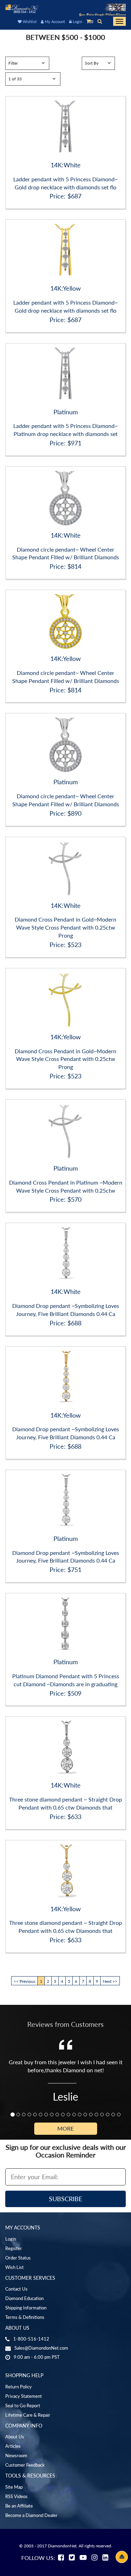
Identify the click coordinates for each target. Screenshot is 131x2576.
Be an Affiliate (19, 2506)
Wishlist (29, 21)
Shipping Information (26, 2308)
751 (76, 1570)
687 (76, 196)
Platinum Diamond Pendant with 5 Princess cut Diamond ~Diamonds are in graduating (66, 1680)
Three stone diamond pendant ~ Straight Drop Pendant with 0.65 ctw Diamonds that (65, 1803)
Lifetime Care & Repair (28, 2415)
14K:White (66, 165)
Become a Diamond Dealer (31, 2515)
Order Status (18, 2258)
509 (76, 1693)
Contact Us (16, 2289)
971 (76, 443)
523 (76, 945)
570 (76, 1199)
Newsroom (16, 2455)
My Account (54, 21)
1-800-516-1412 (31, 2339)
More (65, 2128)
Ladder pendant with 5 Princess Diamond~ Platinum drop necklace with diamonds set (65, 430)
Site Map (14, 2487)
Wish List (14, 2267)
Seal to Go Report (23, 2406)
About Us (15, 2437)
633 (76, 1817)
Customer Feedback (25, 2465)
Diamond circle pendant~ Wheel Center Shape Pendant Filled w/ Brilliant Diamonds (66, 553)
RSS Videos (16, 2496)
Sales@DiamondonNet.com (41, 2348)
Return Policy (19, 2387)
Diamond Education (24, 2298)
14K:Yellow (65, 288)
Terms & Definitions (25, 2317)
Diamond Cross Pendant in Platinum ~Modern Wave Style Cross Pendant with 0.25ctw (66, 1186)
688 (76, 1323)
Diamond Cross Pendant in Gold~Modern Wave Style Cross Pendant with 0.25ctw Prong (65, 927)
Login (77, 21)
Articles (13, 2446)
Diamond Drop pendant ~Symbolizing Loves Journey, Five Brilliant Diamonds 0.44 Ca (66, 1310)
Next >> (110, 1981)
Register (14, 2248)
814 (76, 566)
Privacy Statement (24, 2396)
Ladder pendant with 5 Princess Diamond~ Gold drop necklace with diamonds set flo (65, 183)
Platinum (66, 412)
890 (76, 813)
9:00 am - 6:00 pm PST (37, 2357)
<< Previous (24, 1981)
